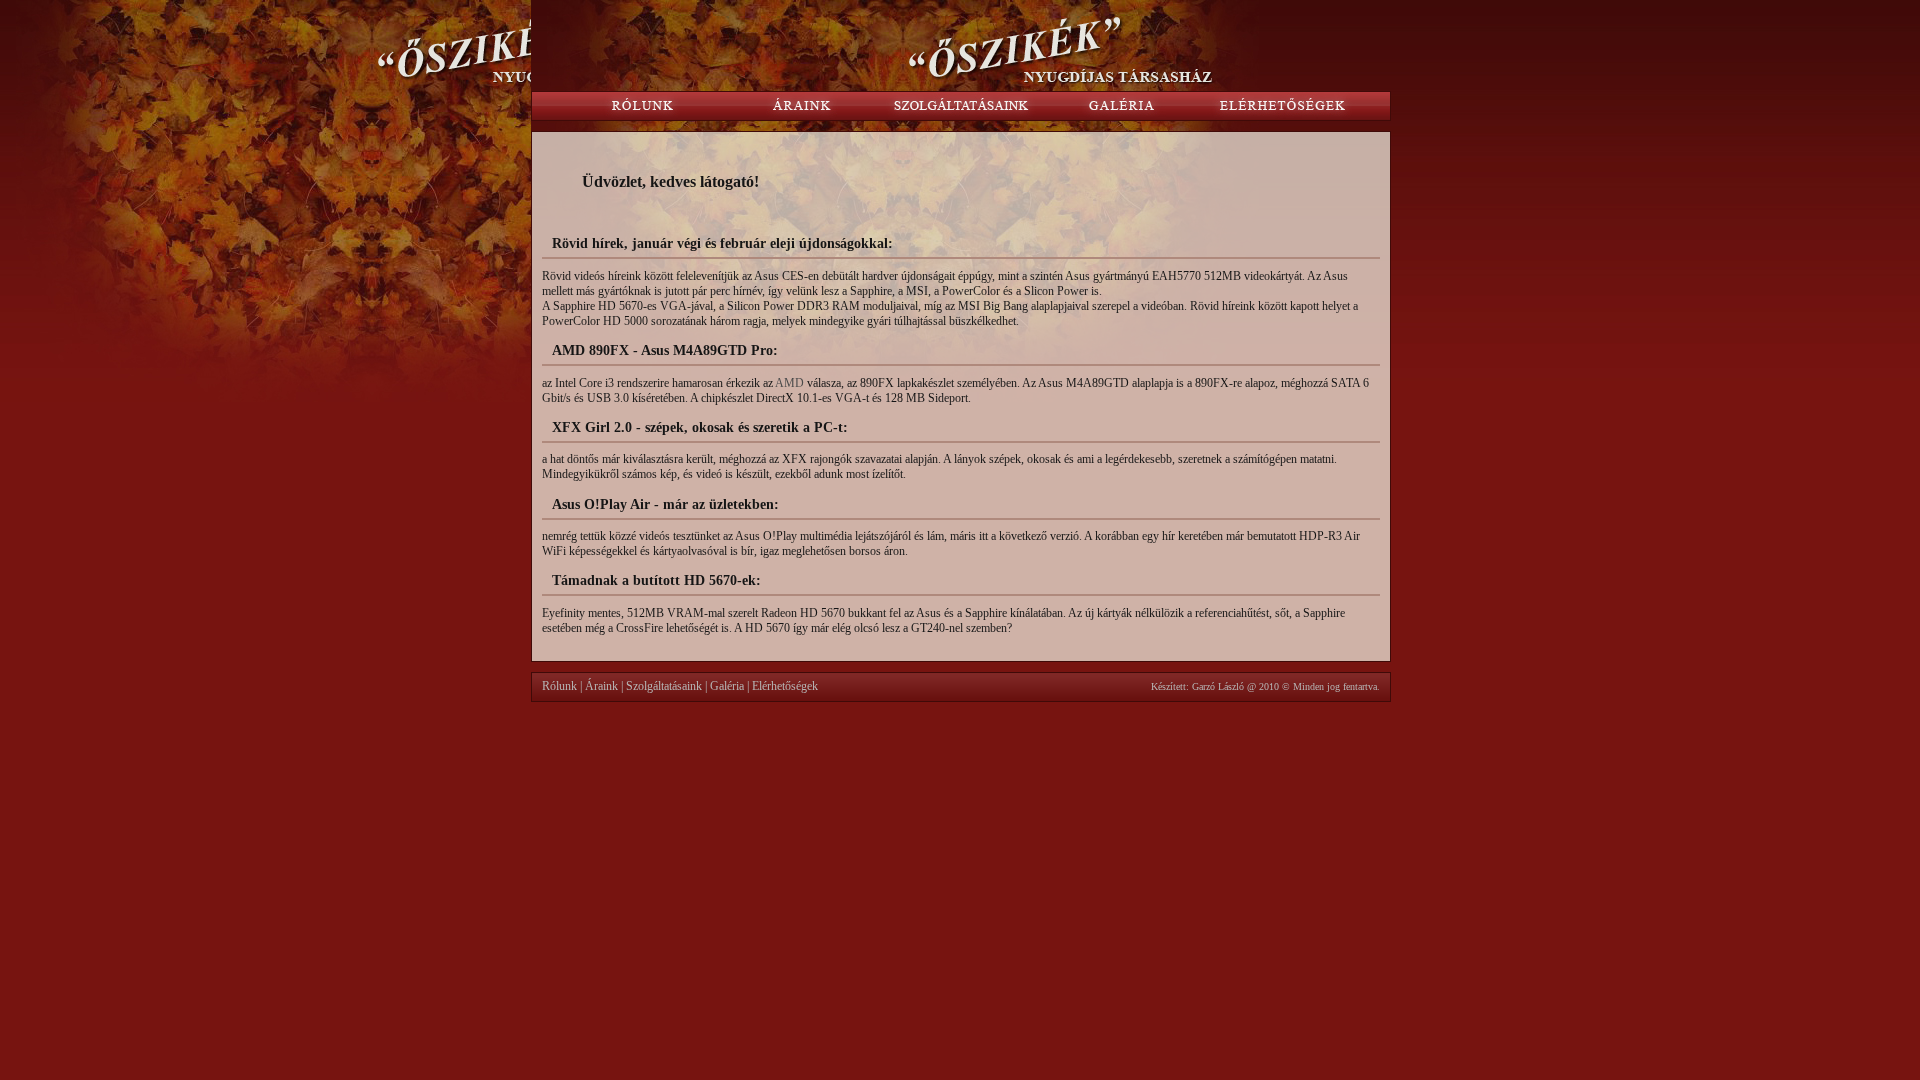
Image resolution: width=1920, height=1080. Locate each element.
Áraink (601, 686)
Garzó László (1218, 686)
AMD (789, 383)
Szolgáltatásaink (664, 686)
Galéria (727, 686)
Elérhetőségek (785, 686)
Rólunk (559, 686)
